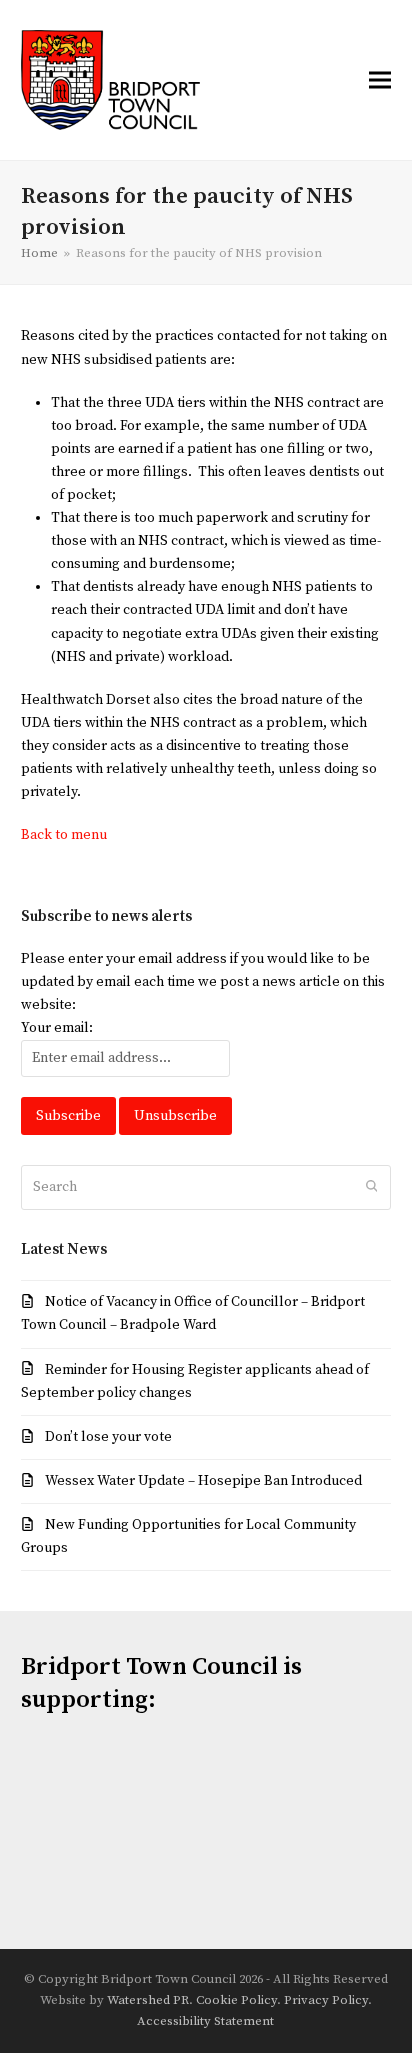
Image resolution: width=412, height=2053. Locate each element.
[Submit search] (372, 1188)
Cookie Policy (236, 2000)
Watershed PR (148, 2000)
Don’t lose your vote (108, 1437)
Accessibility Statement (205, 2021)
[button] (380, 79)
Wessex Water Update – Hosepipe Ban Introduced (203, 1481)
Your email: (57, 1028)
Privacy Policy (326, 2000)
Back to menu (64, 835)
